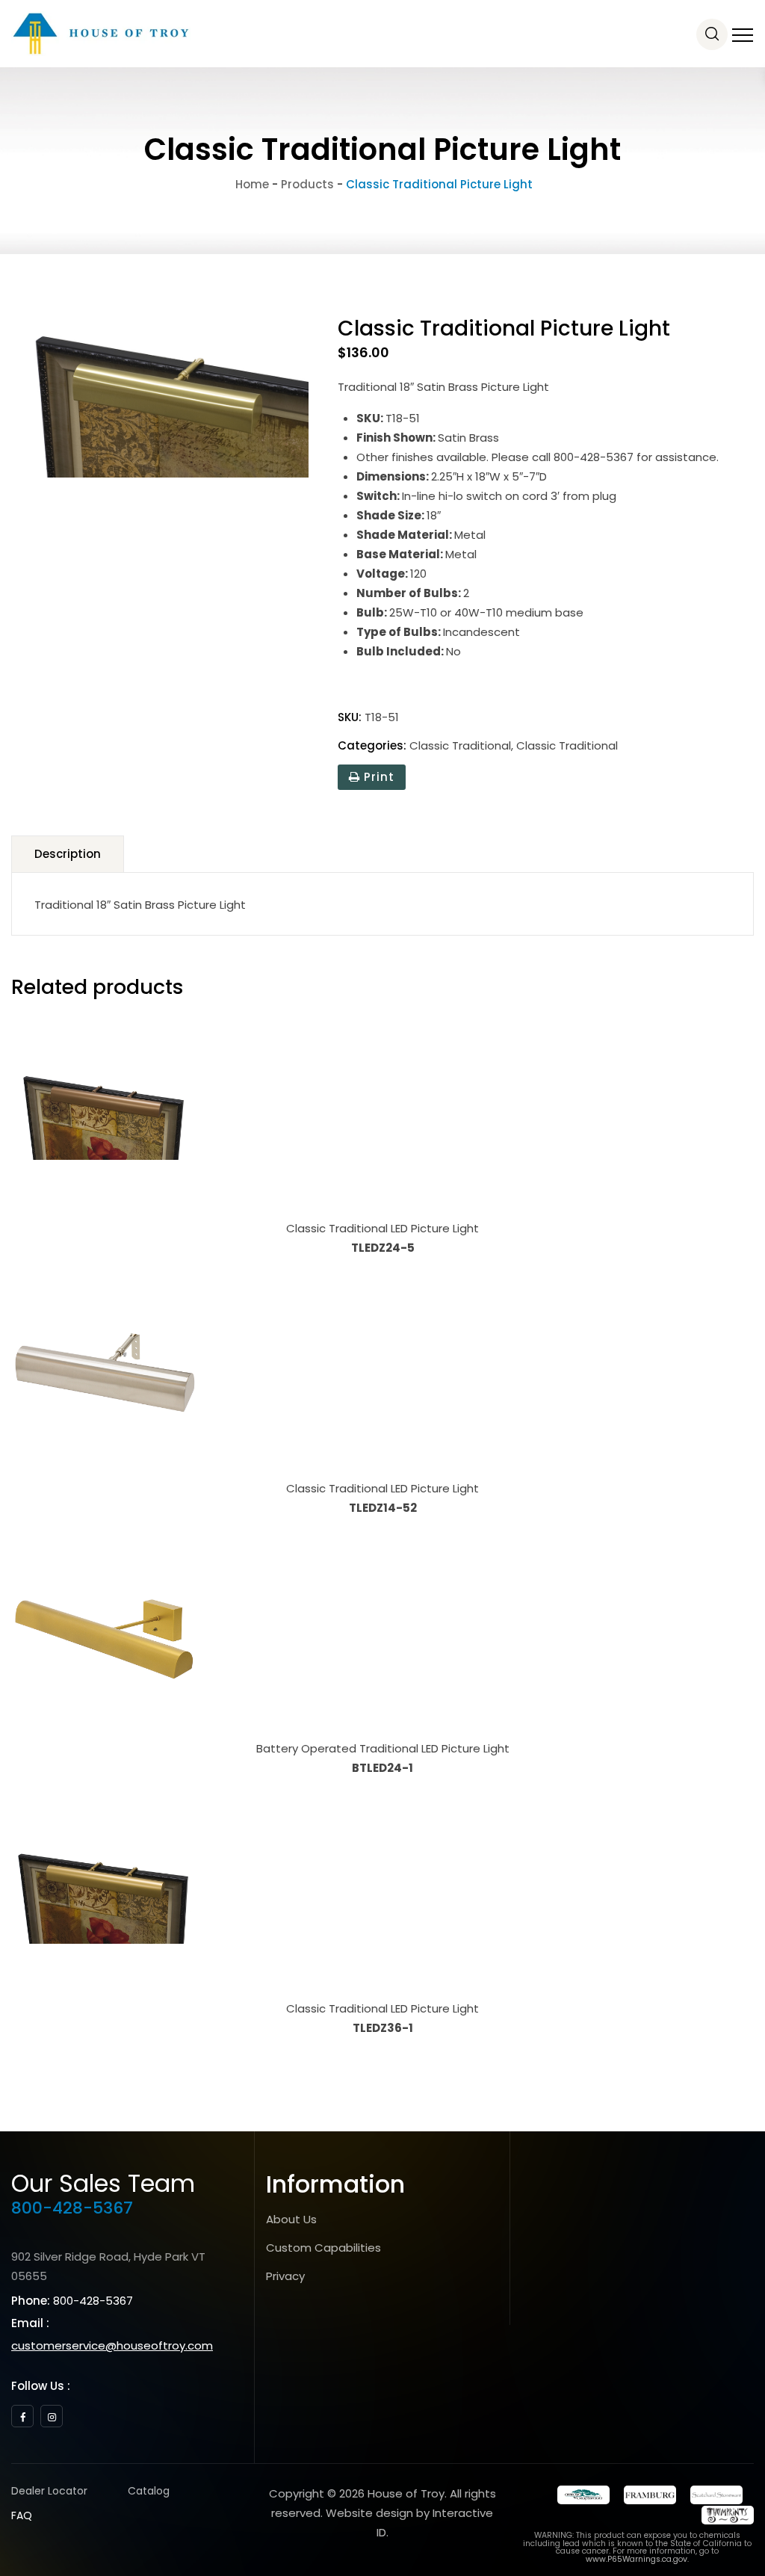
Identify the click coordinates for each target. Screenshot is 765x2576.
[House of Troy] (101, 34)
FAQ (22, 2515)
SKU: (350, 717)
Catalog (149, 2491)
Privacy (285, 2276)
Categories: (372, 745)
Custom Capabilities (323, 2248)
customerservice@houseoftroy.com (112, 2345)
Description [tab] (68, 854)
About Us (291, 2219)
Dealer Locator (49, 2491)
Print (377, 777)
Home (251, 184)
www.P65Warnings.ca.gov (637, 2559)
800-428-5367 (72, 2208)
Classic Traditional (460, 745)
